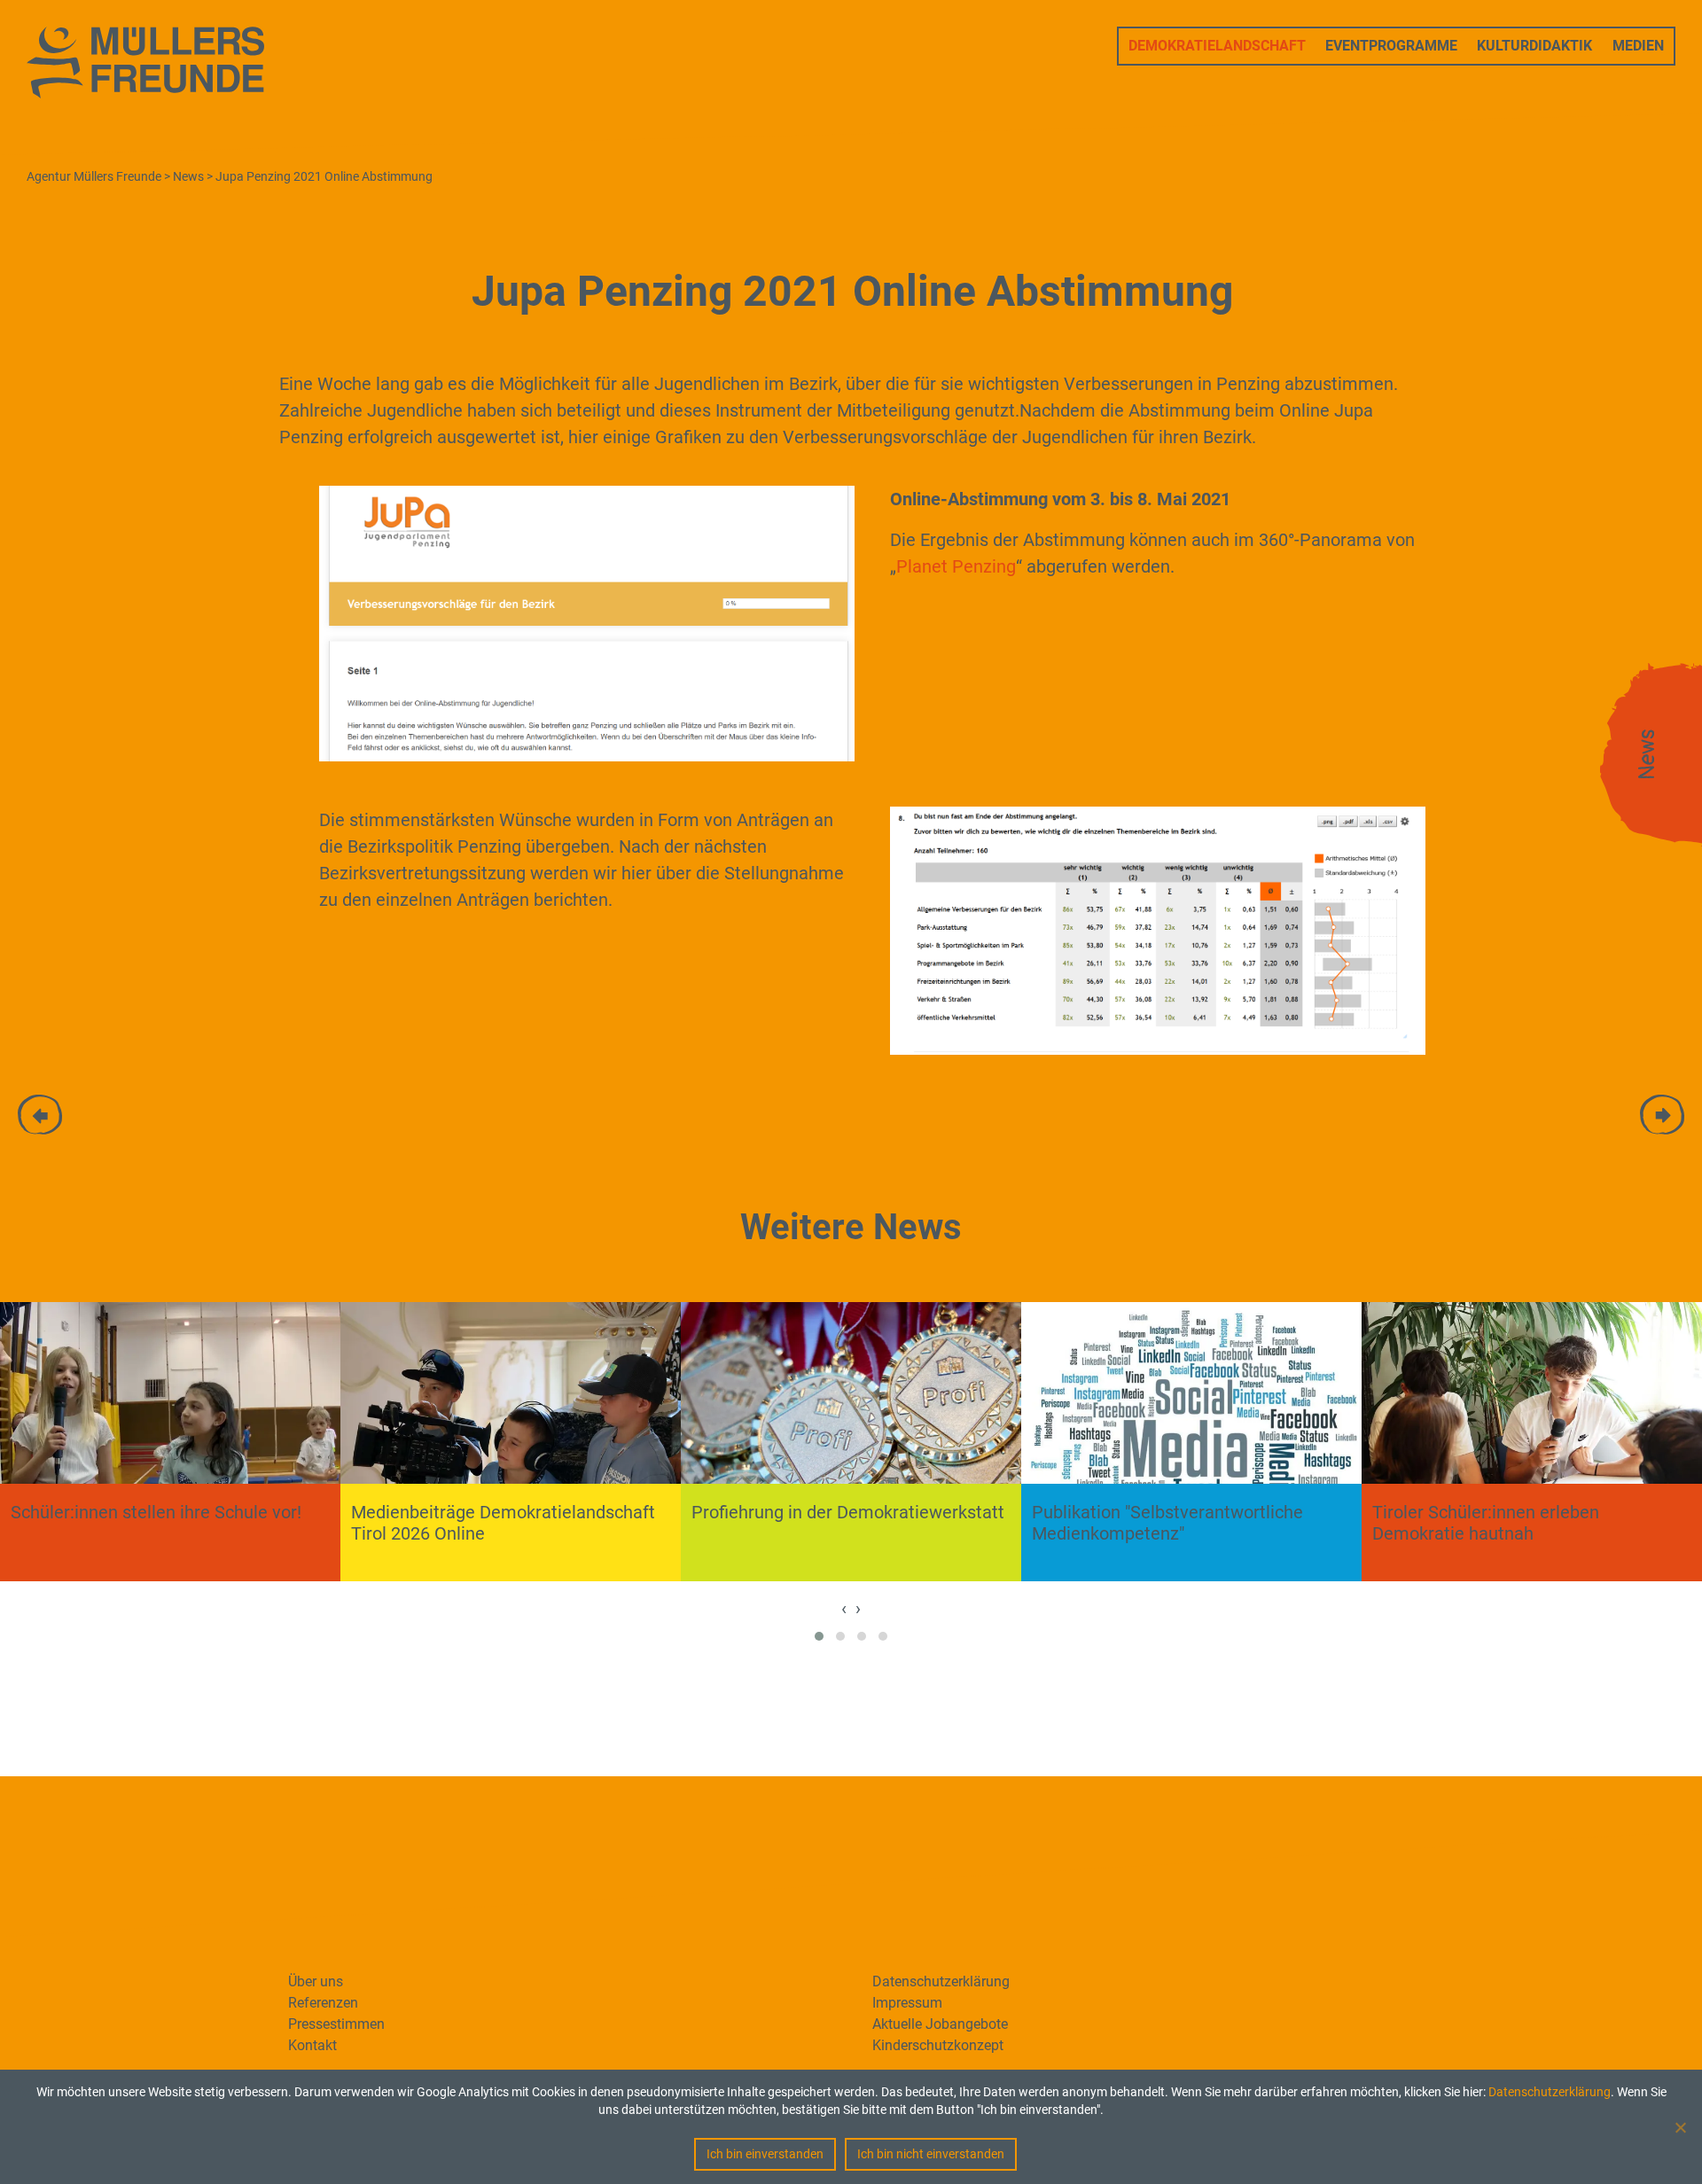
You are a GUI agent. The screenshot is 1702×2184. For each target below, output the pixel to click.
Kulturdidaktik (1534, 46)
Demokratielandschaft (1217, 46)
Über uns (316, 1981)
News (1647, 755)
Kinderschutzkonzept (938, 2045)
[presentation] (844, 1608)
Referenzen (323, 2003)
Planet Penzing (956, 566)
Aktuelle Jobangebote (940, 2024)
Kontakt (312, 2045)
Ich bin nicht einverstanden (931, 2154)
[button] (819, 1636)
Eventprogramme (1391, 46)
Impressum (907, 2003)
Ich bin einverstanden (765, 2154)
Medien (1638, 46)
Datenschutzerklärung (1550, 2092)
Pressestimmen (336, 2024)
